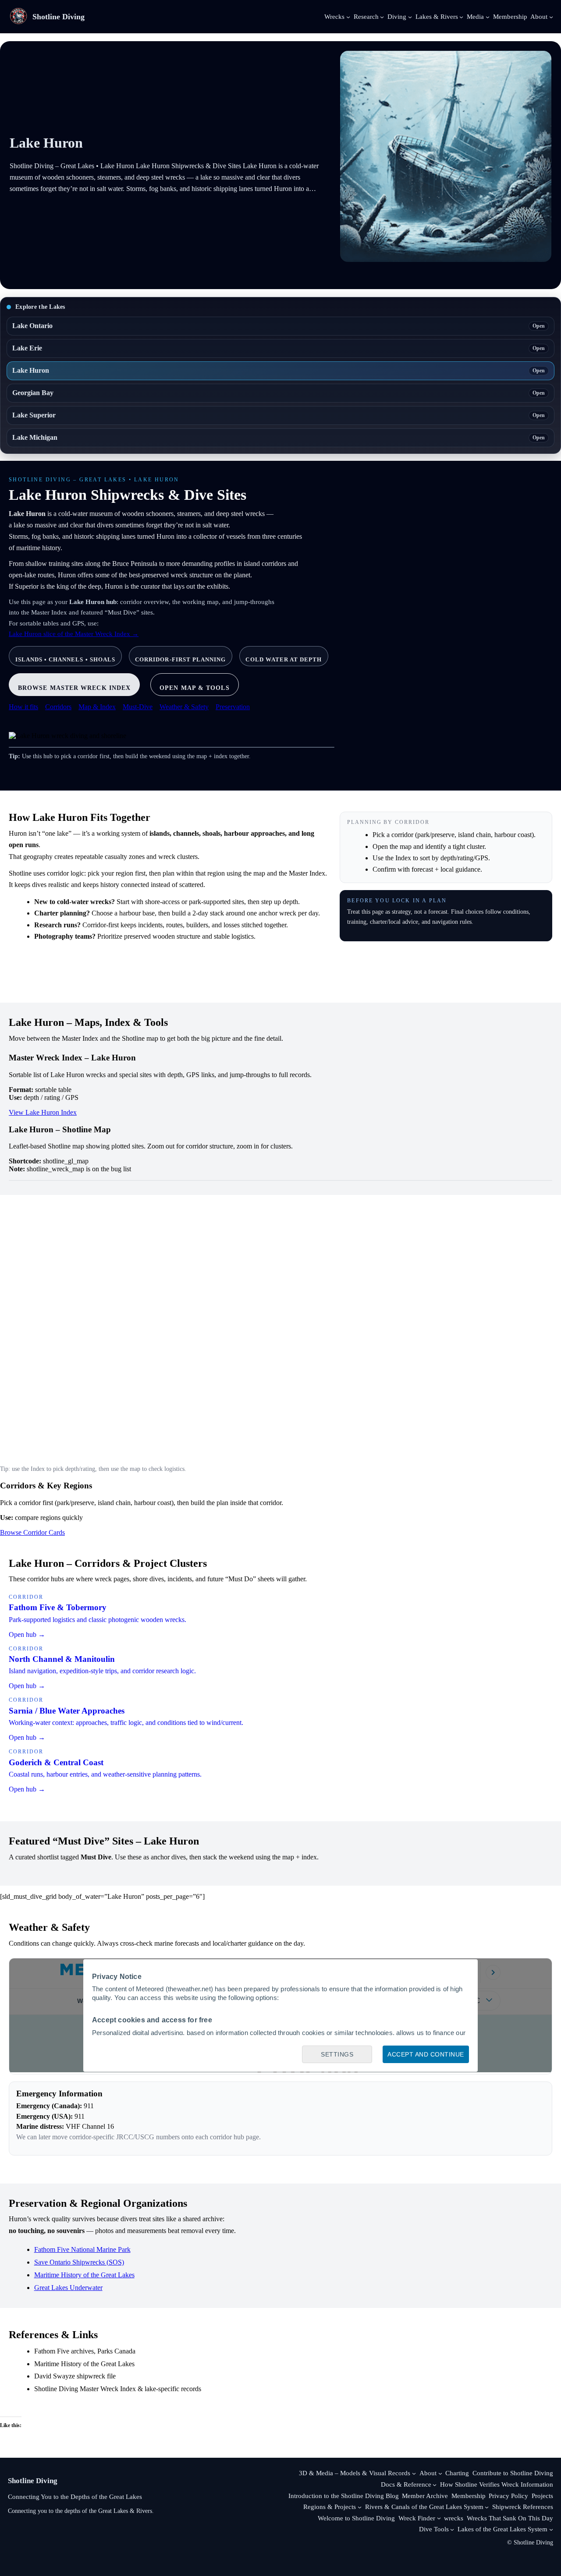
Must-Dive (138, 707)
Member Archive (425, 2496)
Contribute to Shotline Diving (513, 2473)
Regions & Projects (330, 2507)
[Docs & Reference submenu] (435, 2485)
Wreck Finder (417, 2518)
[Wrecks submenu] (348, 16)
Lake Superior (279, 415)
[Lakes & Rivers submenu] (461, 16)
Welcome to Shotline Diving (356, 2518)
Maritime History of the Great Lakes (84, 2275)
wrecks (454, 2518)
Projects (542, 2496)
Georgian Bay (279, 393)
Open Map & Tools (194, 688)
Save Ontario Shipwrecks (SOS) (79, 2262)
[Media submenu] (488, 16)
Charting (457, 2473)
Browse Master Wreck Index (74, 688)
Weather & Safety (184, 707)
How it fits (23, 707)
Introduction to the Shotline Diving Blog (344, 2496)
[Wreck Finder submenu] (439, 2518)
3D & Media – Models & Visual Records (355, 2473)
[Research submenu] (382, 16)
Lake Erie (279, 348)
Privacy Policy (508, 2496)
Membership (469, 2496)
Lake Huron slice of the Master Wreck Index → (74, 634)
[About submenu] (551, 16)
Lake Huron (279, 370)
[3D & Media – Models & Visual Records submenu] (414, 2473)
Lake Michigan (279, 437)
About (428, 2473)
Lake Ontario (279, 326)
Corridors (58, 707)
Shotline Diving (59, 17)
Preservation (233, 707)
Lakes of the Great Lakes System (502, 2529)
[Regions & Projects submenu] (360, 2507)
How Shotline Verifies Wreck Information (497, 2484)
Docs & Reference (406, 2484)
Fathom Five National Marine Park (82, 2249)
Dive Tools (434, 2529)
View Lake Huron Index (43, 1112)
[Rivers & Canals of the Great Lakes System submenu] (487, 2507)
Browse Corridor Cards (32, 1532)
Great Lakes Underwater (68, 2288)
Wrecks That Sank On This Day (510, 2518)
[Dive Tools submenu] (452, 2529)
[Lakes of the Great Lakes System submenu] (551, 2529)
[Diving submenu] (410, 16)
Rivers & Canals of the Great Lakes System (424, 2507)
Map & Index (97, 707)
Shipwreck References (523, 2507)
